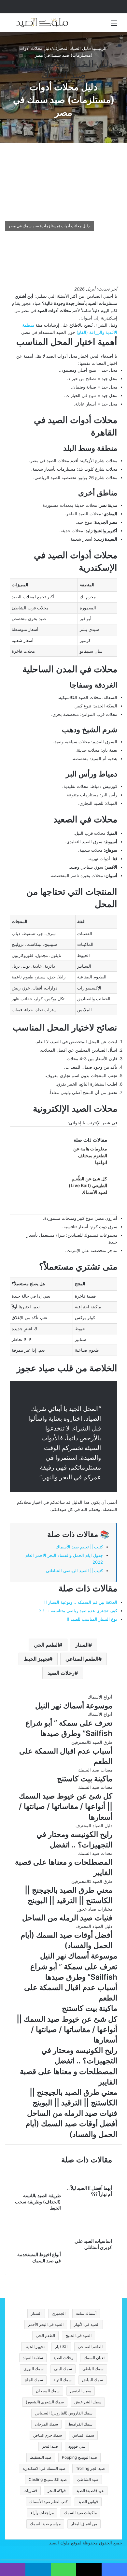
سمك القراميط (80, 2424)
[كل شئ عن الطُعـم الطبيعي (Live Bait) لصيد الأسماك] (44, 1198)
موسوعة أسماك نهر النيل (74, 1706)
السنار (82, 1645)
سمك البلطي (93, 2369)
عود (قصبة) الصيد (90, 2491)
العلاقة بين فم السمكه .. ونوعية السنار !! (81, 1602)
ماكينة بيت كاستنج (85, 1779)
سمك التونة (63, 2380)
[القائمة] (114, 25)
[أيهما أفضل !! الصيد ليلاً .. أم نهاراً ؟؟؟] (89, 2181)
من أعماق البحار (84, 2524)
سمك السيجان (48, 2391)
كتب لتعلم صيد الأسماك (49, 2502)
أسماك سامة (86, 2313)
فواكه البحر (57, 2491)
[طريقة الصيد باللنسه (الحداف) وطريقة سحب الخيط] (38, 2189)
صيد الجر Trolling (90, 2468)
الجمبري (59, 2313)
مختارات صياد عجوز (95, 1909)
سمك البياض (92, 2380)
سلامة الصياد (33, 2358)
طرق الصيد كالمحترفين (92, 1742)
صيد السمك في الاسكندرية (44, 2468)
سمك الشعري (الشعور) (45, 2402)
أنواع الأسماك (100, 1697)
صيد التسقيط (41, 2457)
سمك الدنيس (81, 2391)
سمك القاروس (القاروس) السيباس (64, 2413)
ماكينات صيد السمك (80, 2513)
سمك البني (63, 2369)
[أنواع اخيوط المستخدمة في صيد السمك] (38, 2248)
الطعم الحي (46, 1645)
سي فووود (77, 2446)
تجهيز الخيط (36, 1659)
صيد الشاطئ (88, 2479)
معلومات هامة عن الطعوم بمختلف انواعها (90, 1155)
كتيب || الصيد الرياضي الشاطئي (74, 1571)
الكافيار (61, 2347)
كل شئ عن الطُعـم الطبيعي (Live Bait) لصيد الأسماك (88, 1185)
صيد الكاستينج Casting (48, 2479)
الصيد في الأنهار (87, 2324)
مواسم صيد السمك (45, 2524)
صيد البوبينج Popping (79, 2457)
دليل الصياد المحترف (71, 48)
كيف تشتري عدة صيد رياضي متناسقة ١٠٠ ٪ (78, 1611)
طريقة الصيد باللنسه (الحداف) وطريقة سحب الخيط (38, 2202)
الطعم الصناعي (82, 1659)
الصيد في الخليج (78, 2335)
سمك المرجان (46, 2424)
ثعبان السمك (94, 2358)
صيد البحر (50, 2446)
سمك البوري (34, 2369)
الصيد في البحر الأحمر (46, 2324)
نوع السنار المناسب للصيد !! (92, 1619)
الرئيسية (100, 48)
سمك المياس (83, 2435)
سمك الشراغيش (88, 2402)
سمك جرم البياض (48, 2435)
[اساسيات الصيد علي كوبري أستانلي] (89, 2234)
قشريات (30, 2491)
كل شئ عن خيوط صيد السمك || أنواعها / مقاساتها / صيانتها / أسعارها (66, 1806)
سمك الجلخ (34, 2380)
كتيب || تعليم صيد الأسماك (79, 1547)
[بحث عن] (13, 25)
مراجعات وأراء (42, 2513)
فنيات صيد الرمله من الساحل (67, 1918)
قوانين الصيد (88, 2502)
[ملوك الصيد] (42, 23)
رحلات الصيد (61, 1673)
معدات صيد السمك (50, 69)
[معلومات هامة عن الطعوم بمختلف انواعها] (44, 1168)
